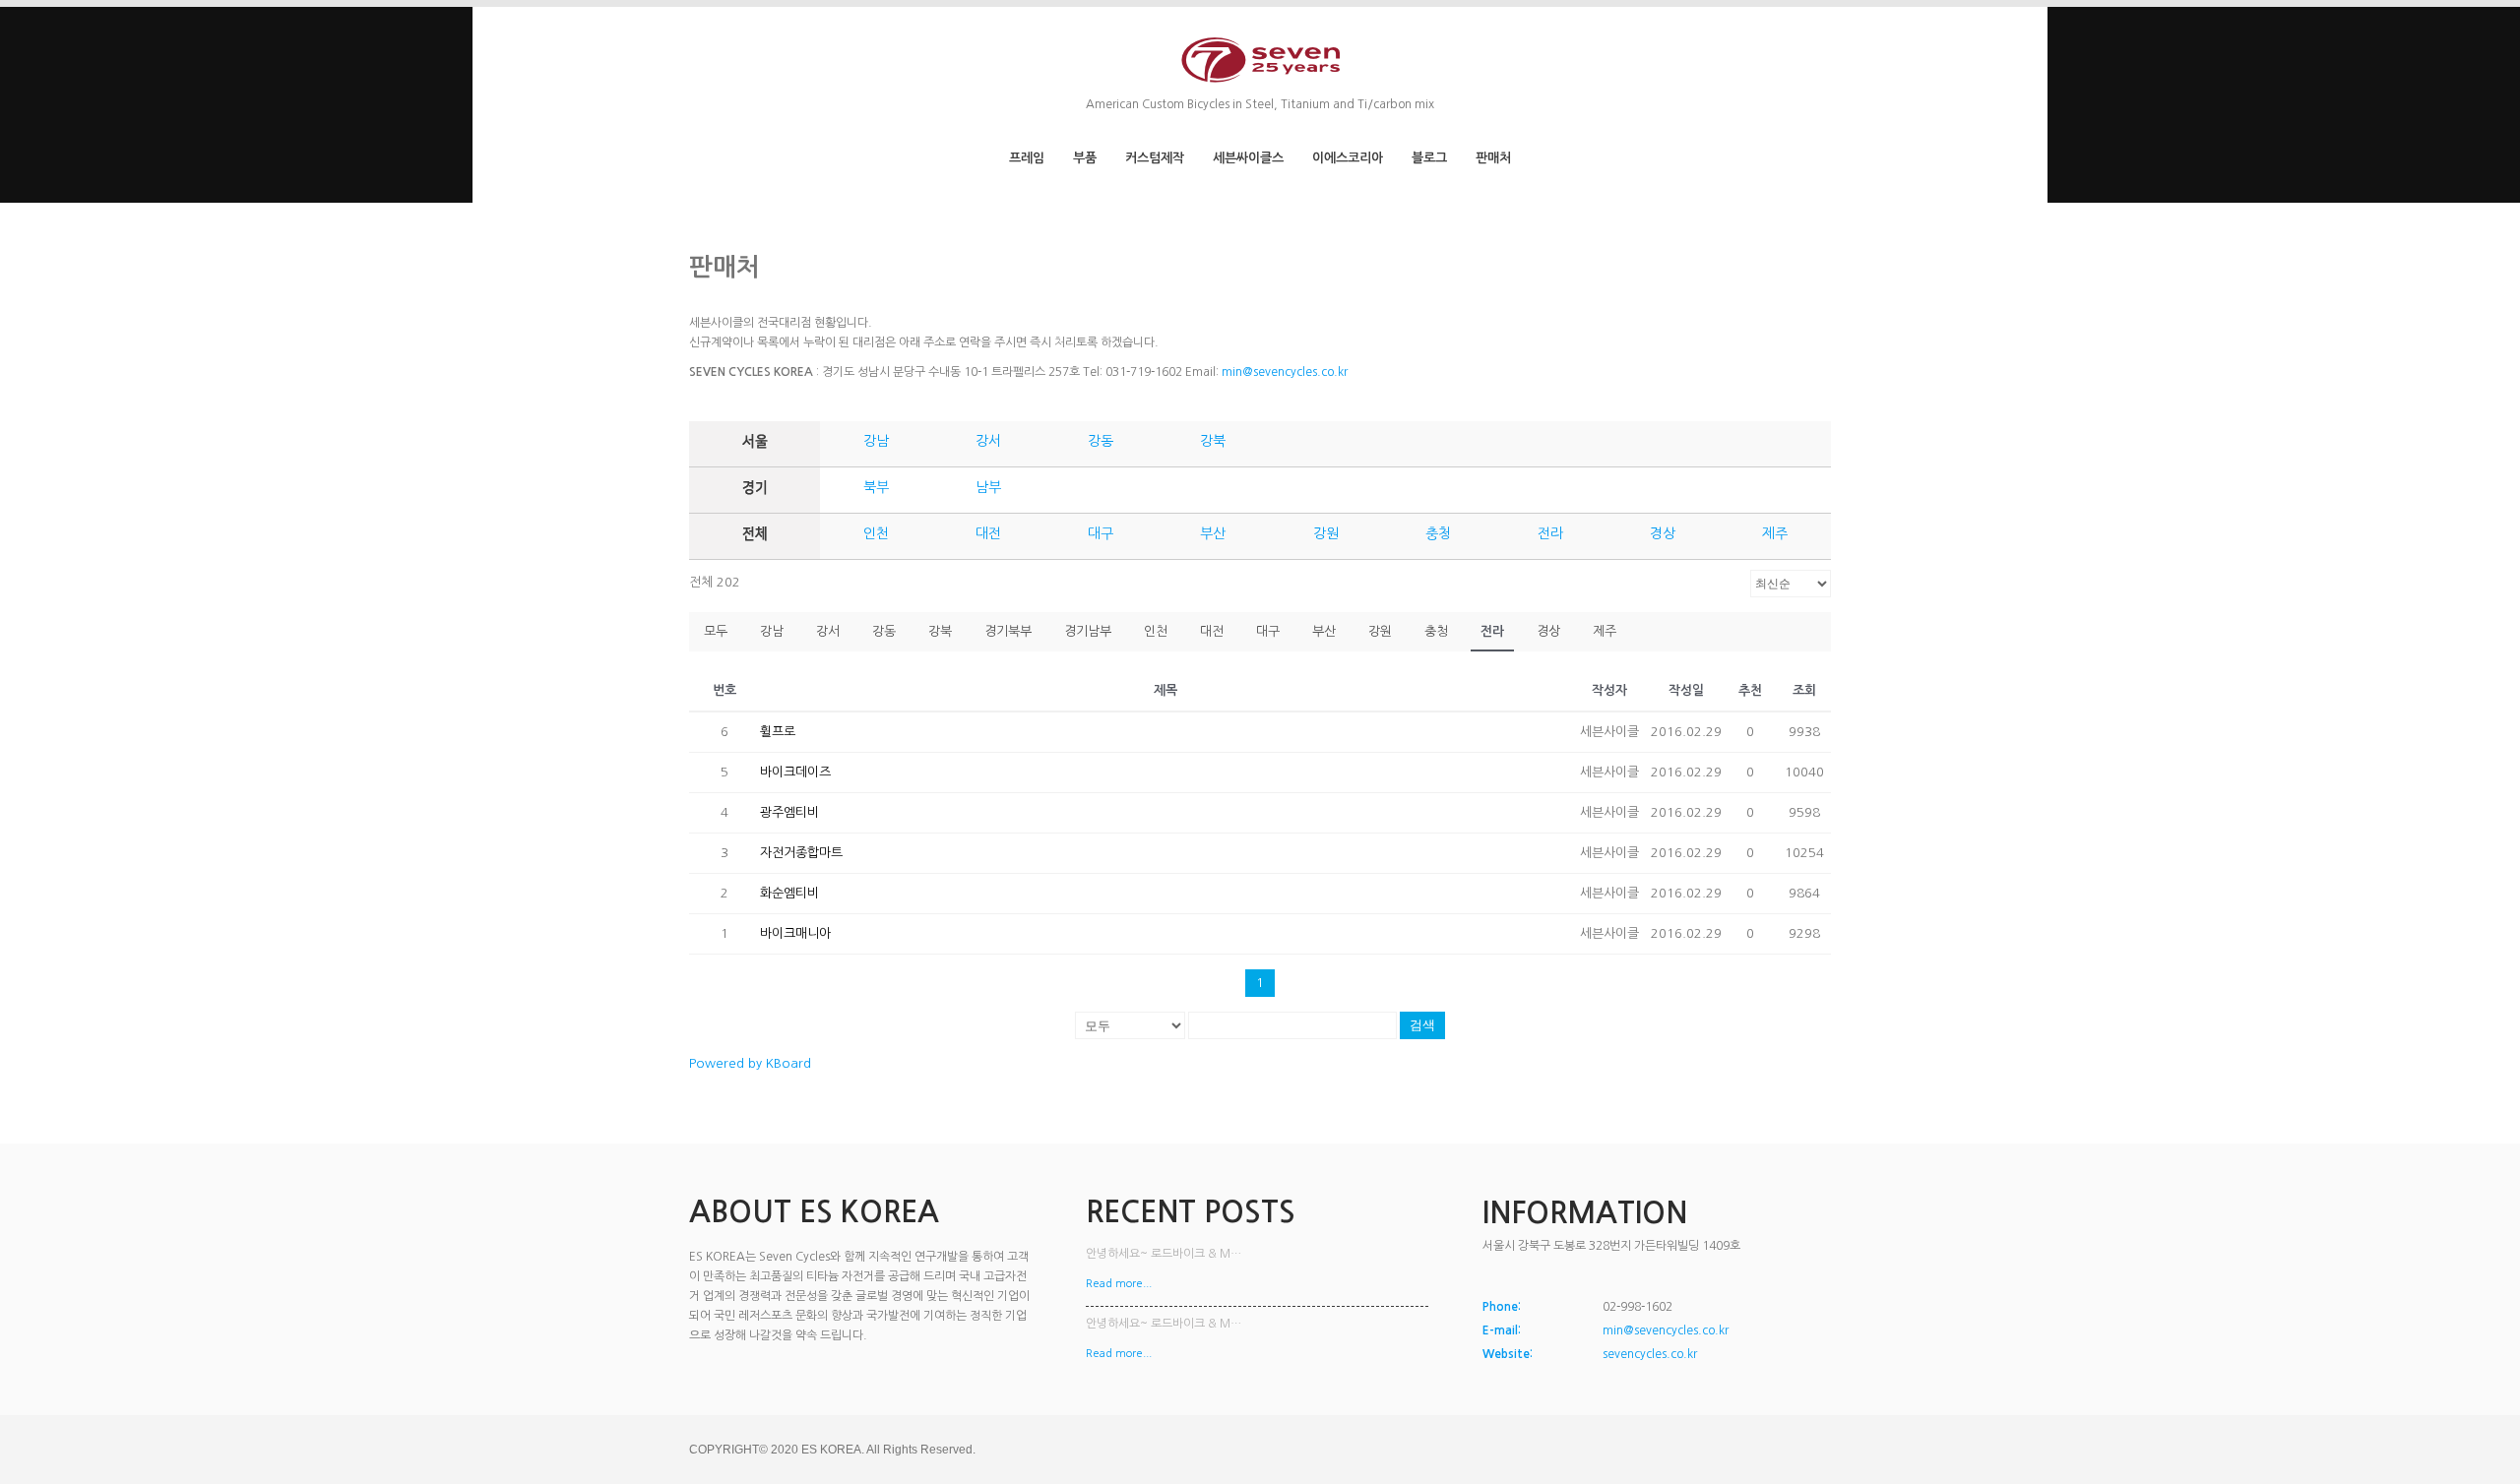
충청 (1438, 533)
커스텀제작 (1155, 158)
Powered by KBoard (750, 1063)
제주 (1775, 533)
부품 (1085, 158)
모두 (716, 631)
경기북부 (1008, 631)
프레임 (1027, 158)
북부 (876, 487)
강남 (876, 441)
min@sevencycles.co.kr (1285, 372)
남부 (988, 487)
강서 (988, 441)
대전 (988, 533)
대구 (1101, 533)
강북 (1213, 441)
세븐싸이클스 (1248, 158)
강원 (1326, 533)
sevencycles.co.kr (1650, 1354)
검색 (1422, 1025)
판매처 (1493, 158)
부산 (1213, 533)
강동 (1101, 441)
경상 (1663, 533)
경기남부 (1088, 631)
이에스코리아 (1348, 158)
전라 (1550, 533)
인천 (876, 533)
